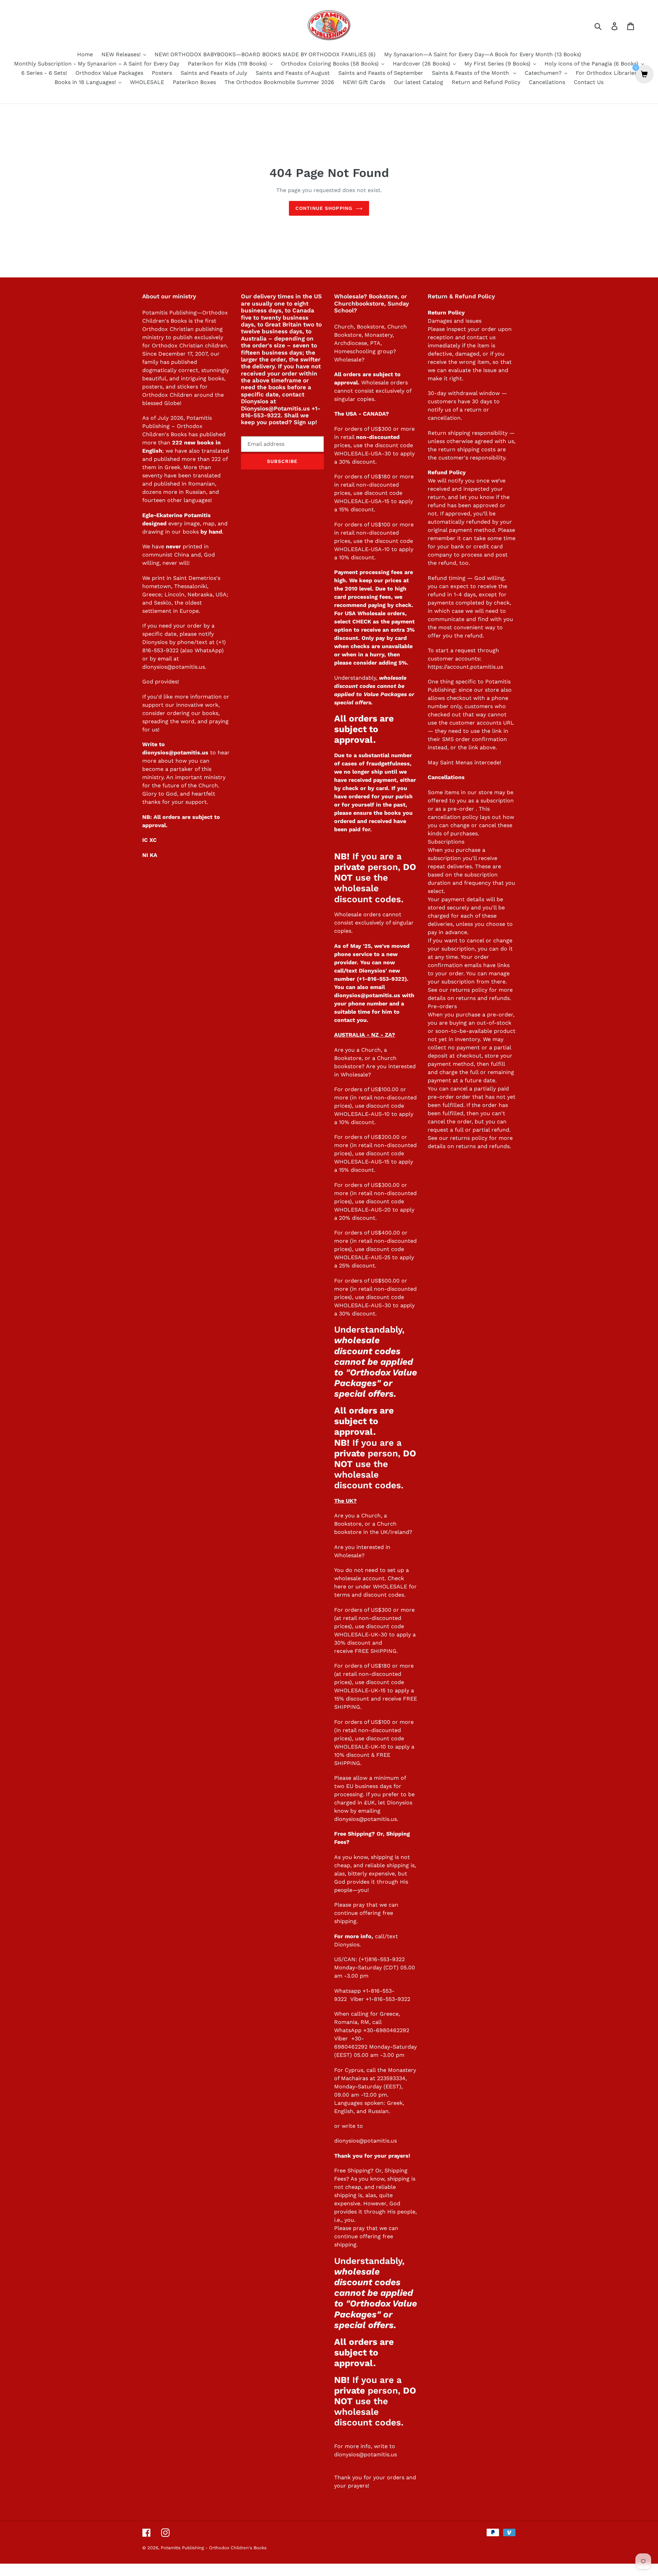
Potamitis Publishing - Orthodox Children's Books (214, 2548)
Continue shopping (324, 208)
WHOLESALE (390, 1587)
